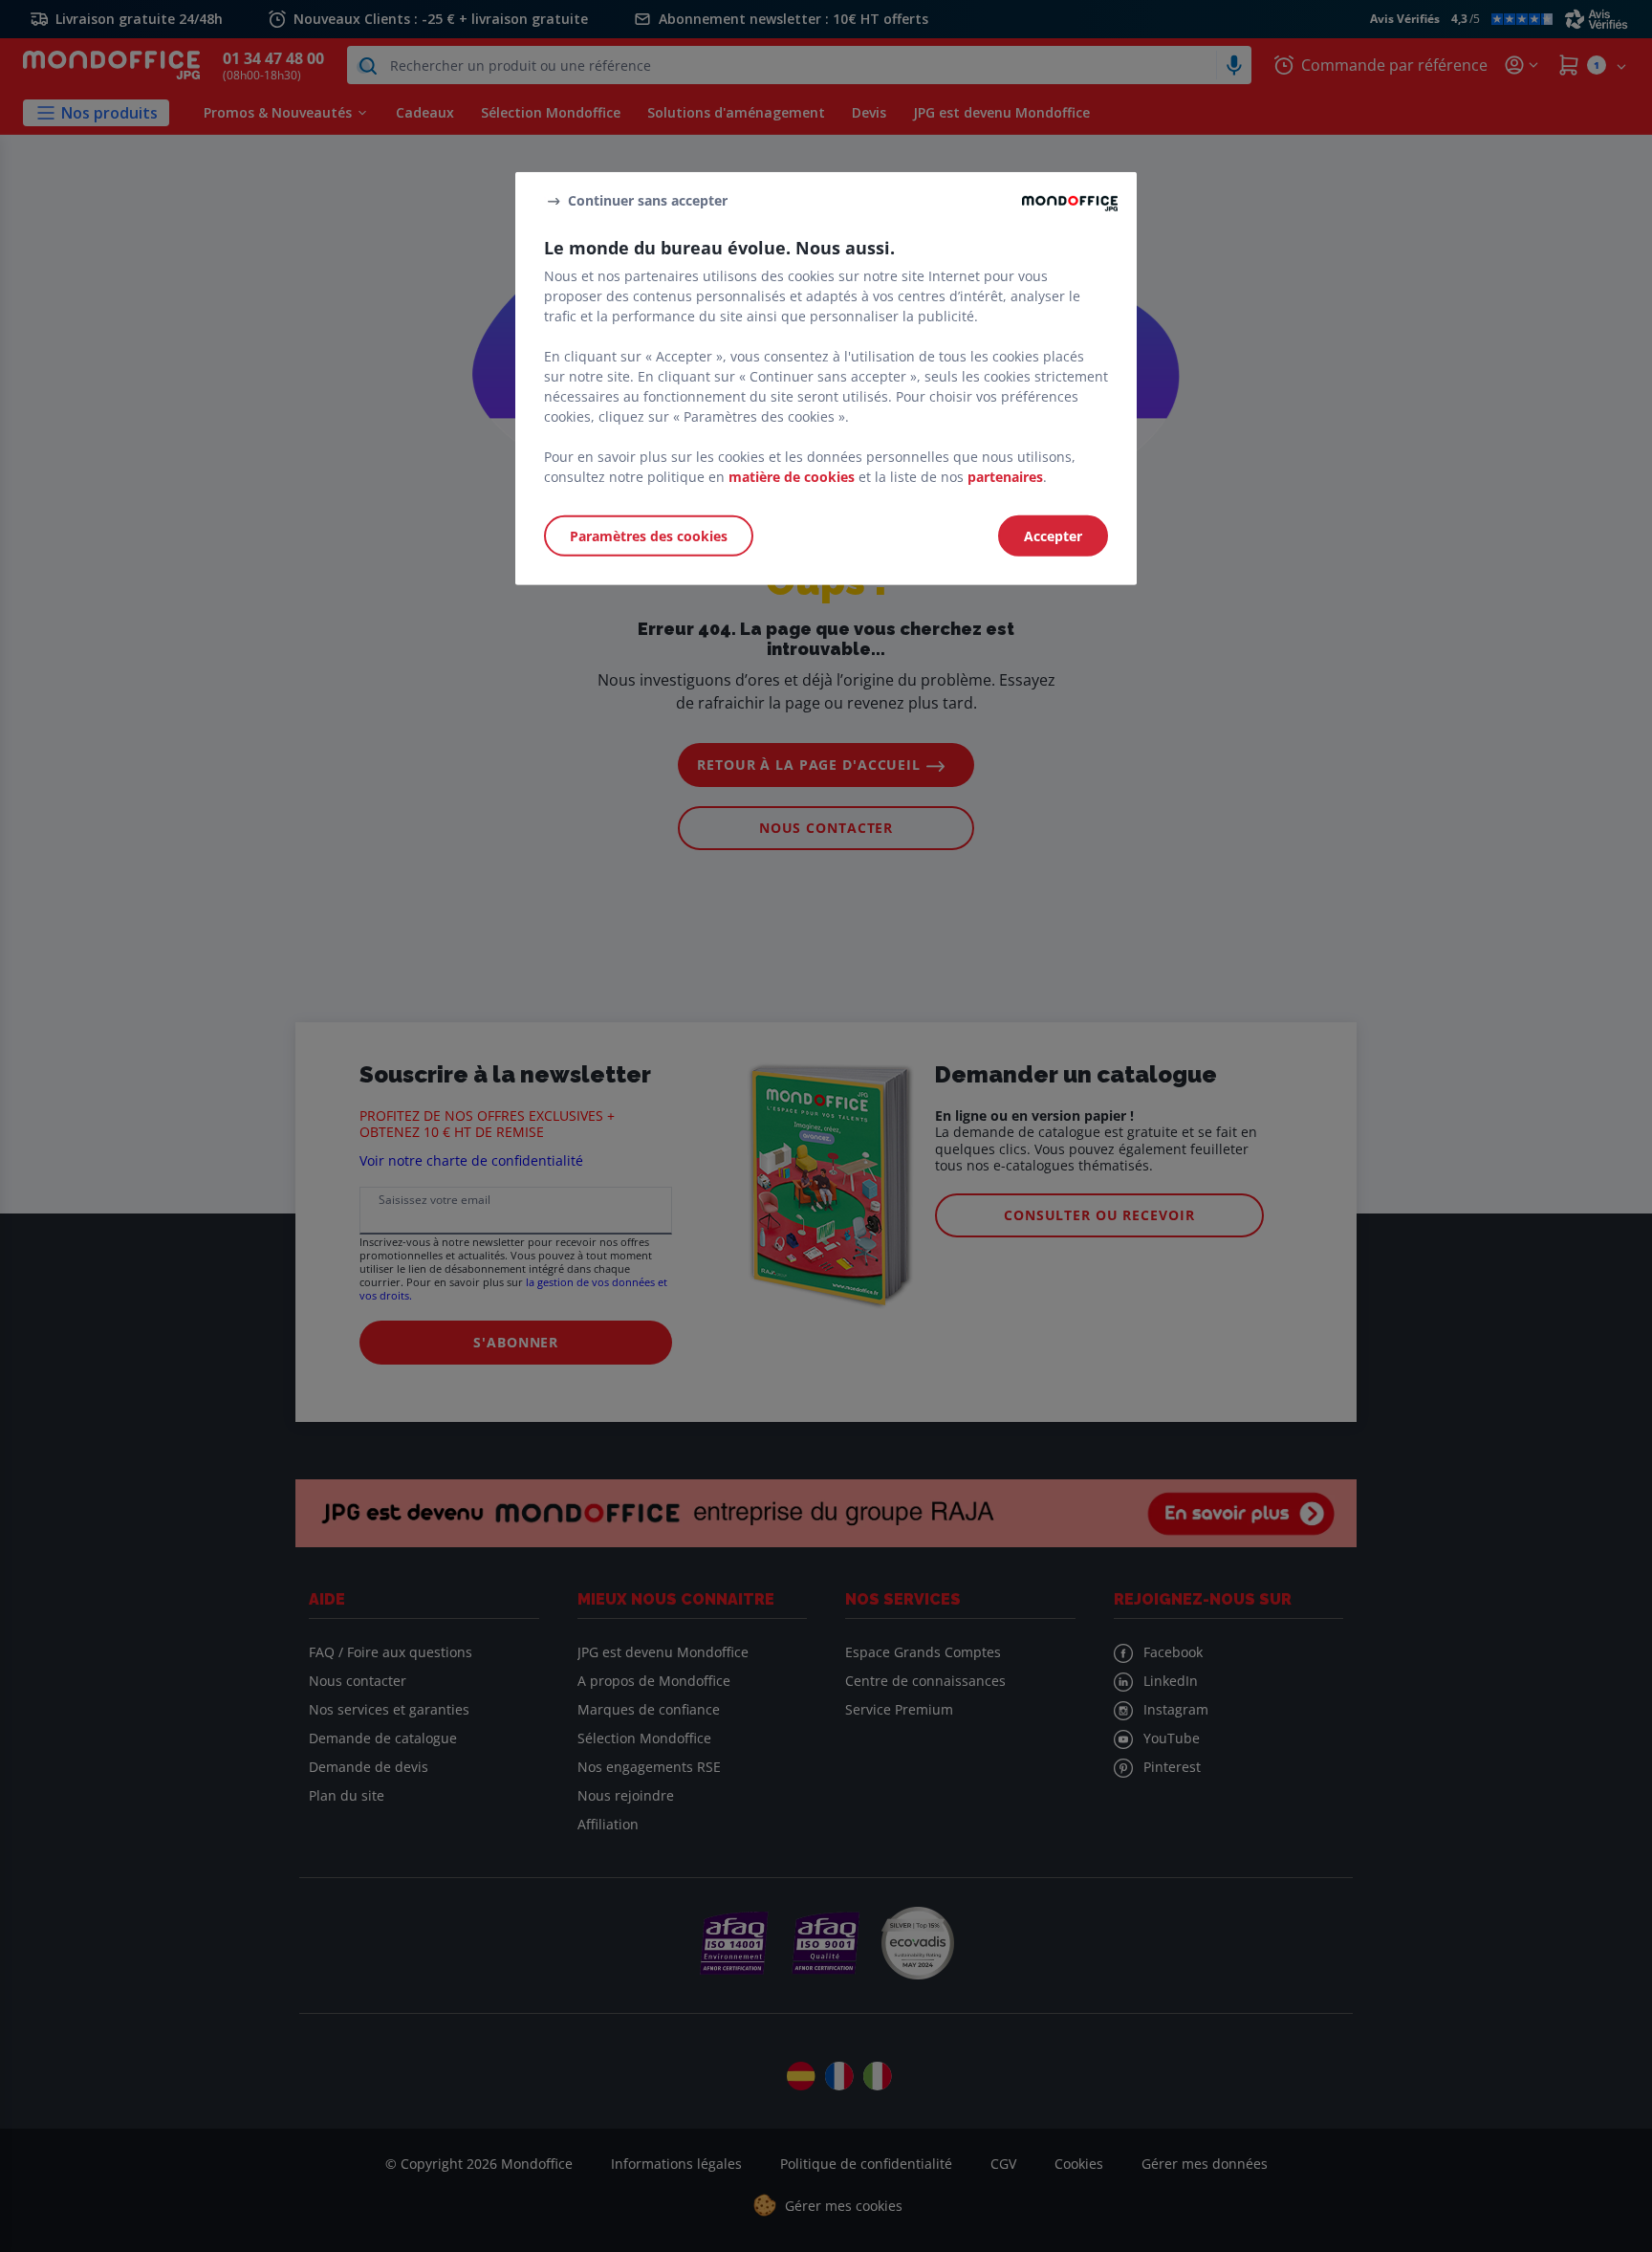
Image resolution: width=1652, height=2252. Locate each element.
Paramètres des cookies (649, 535)
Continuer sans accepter (648, 200)
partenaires (1005, 476)
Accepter (1053, 535)
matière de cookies (792, 476)
